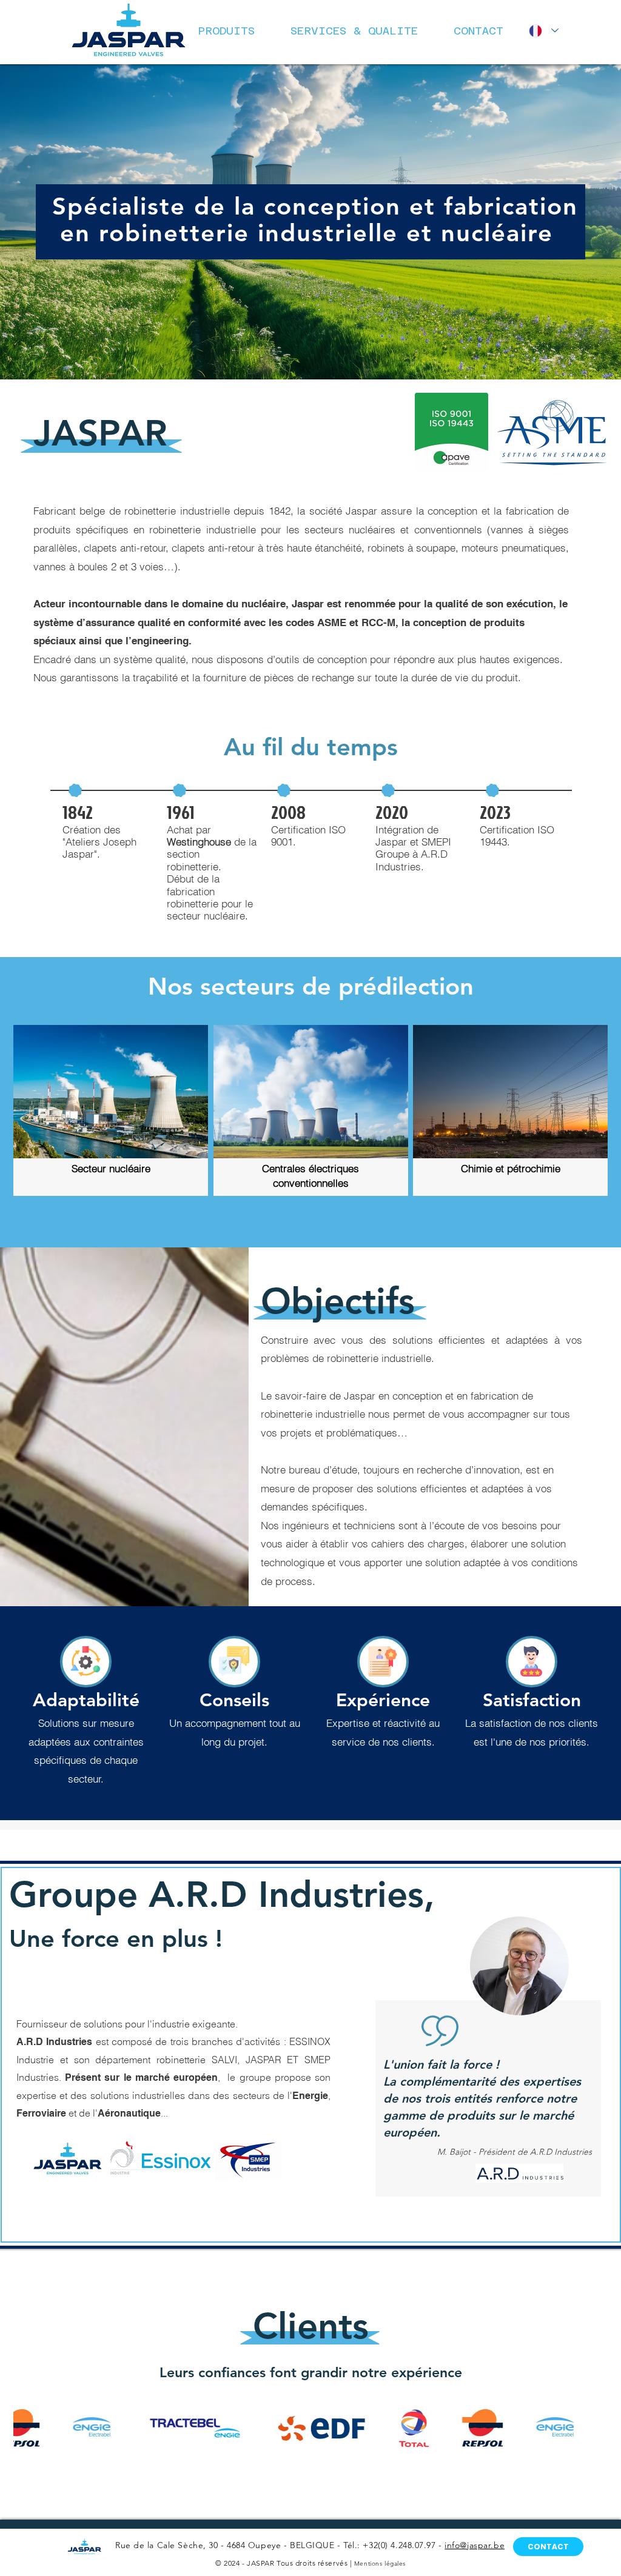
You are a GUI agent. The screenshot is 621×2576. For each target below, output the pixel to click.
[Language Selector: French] (542, 31)
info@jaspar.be (475, 2545)
